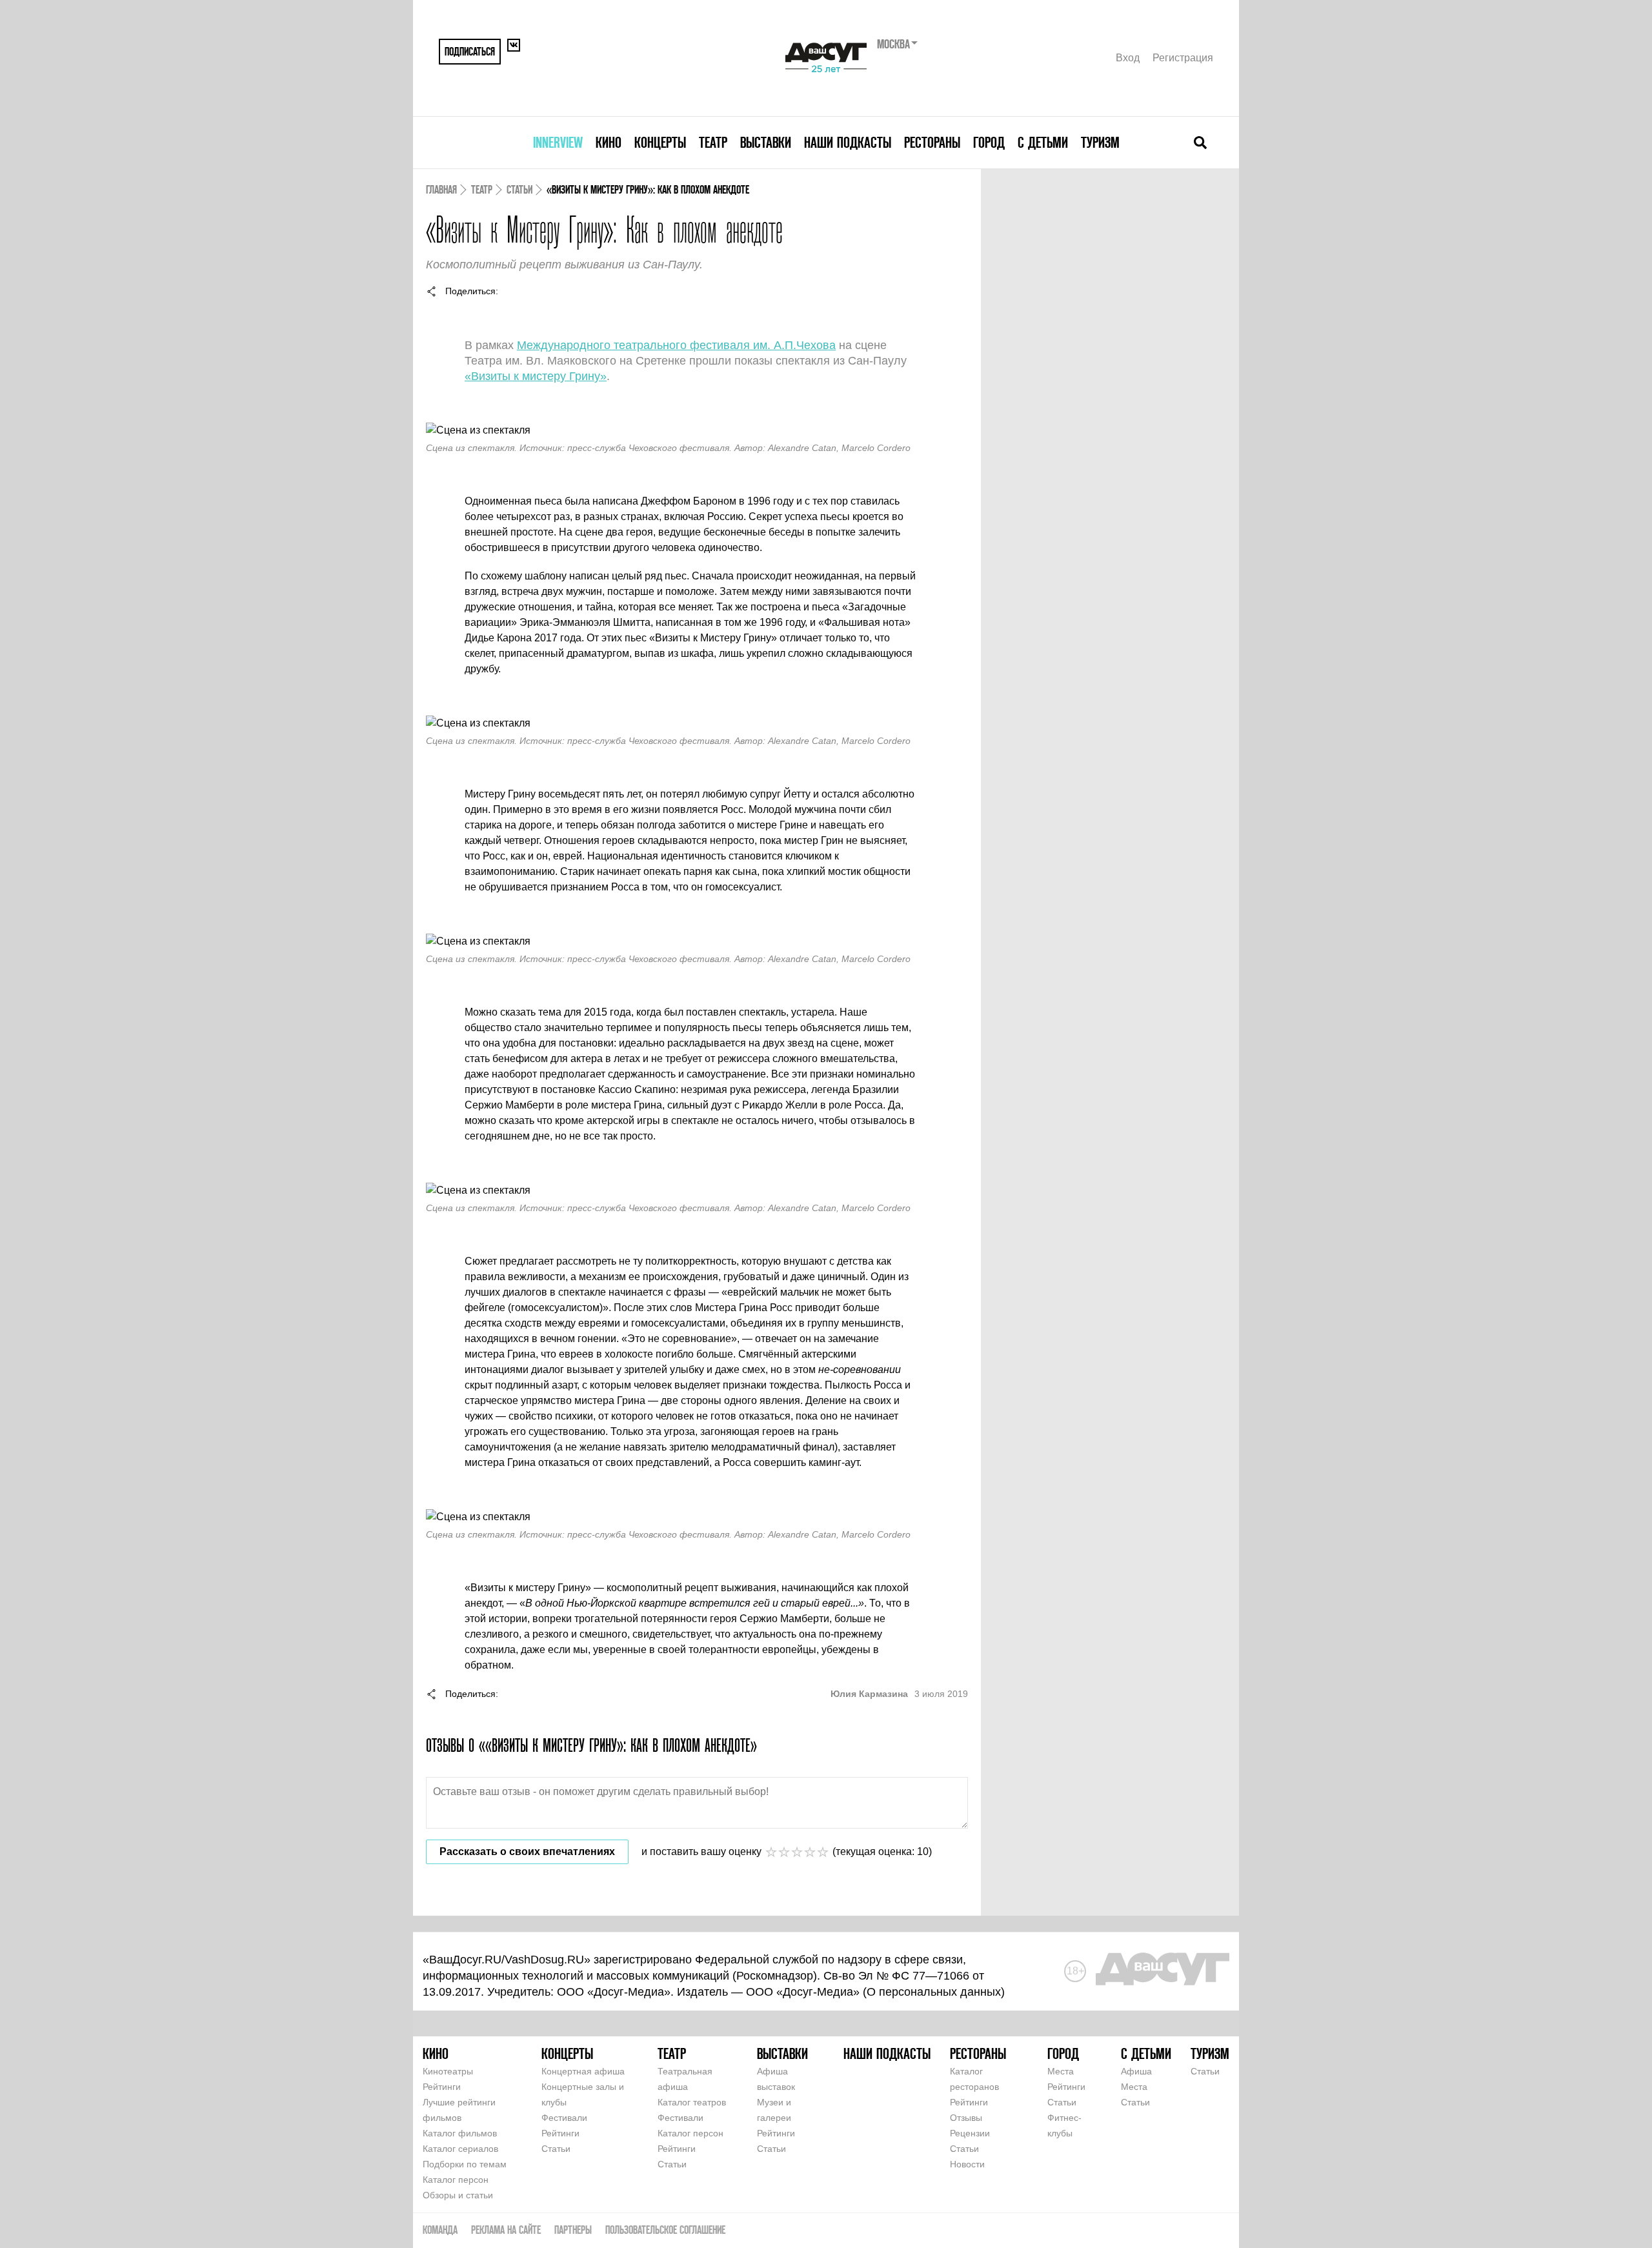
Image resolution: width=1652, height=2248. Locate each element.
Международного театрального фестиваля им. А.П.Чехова (676, 345)
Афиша (1136, 2071)
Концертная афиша (583, 2071)
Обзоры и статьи (458, 2195)
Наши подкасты (848, 142)
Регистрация (1183, 58)
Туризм (1100, 142)
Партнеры (573, 2230)
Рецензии (970, 2133)
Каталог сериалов (460, 2149)
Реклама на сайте (506, 2230)
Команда (440, 2230)
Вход (1128, 58)
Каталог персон (456, 2180)
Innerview (558, 142)
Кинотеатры (448, 2071)
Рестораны (932, 142)
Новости (967, 2164)
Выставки (766, 142)
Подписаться (470, 51)
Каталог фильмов (460, 2133)
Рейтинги (442, 2087)
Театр (713, 142)
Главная (441, 189)
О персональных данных (934, 1992)
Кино (609, 142)
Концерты (660, 142)
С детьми (1043, 142)
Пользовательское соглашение (665, 2230)
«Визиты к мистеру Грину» (536, 376)
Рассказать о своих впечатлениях (527, 1852)
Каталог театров (692, 2102)
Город (989, 142)
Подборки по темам (465, 2164)
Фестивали (564, 2118)
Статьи (519, 189)
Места (1061, 2071)
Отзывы (966, 2118)
